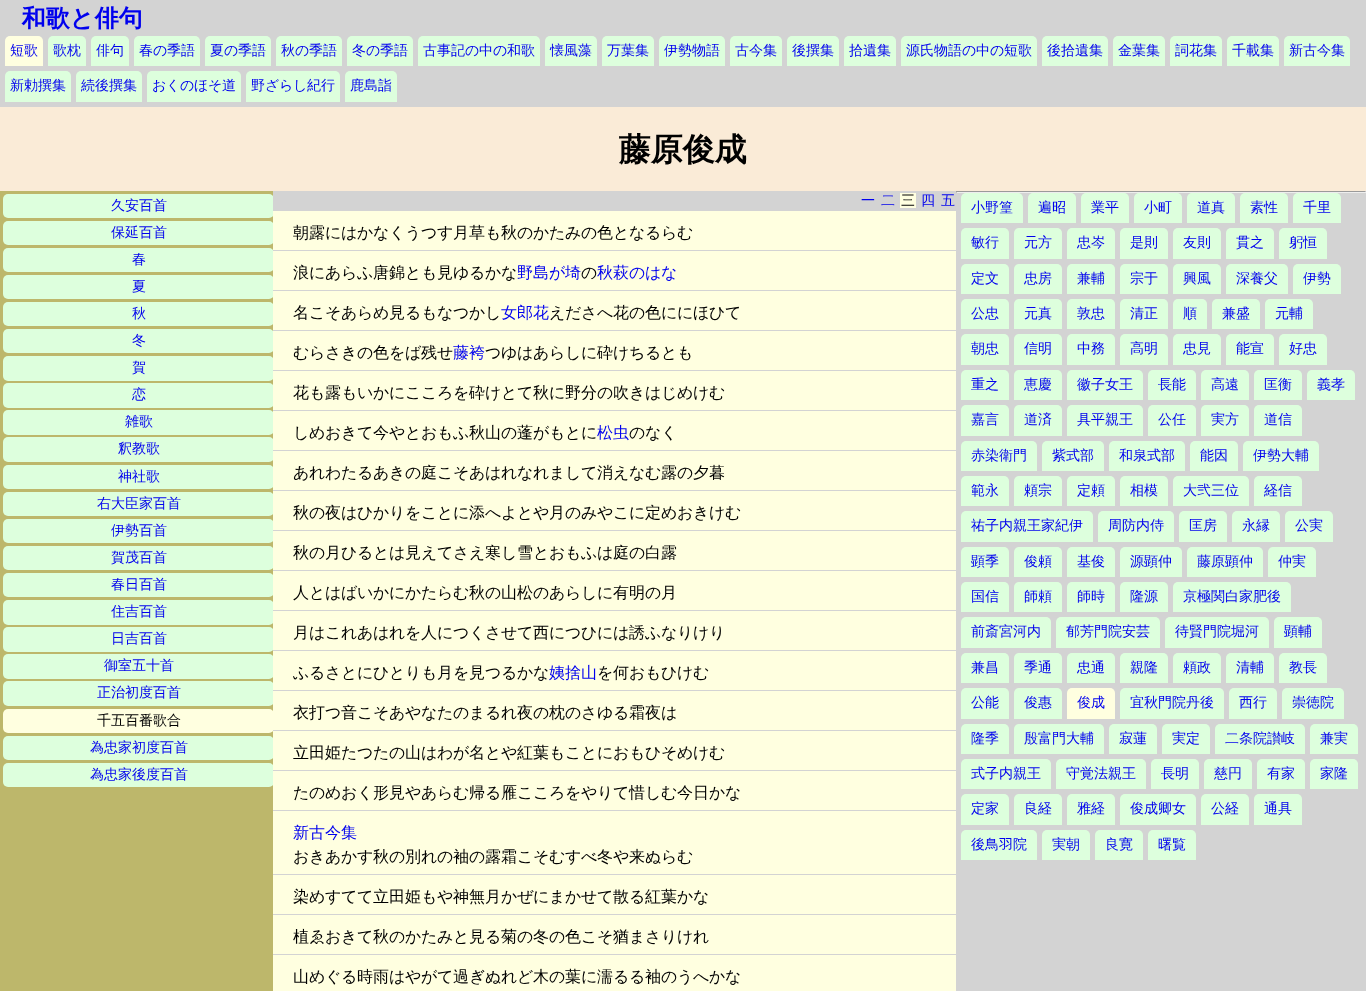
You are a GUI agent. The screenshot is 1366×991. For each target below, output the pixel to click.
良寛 (1119, 844)
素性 (1264, 207)
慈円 (1228, 773)
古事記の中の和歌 (479, 50)
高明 (1144, 348)
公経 (1225, 808)
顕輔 (1298, 631)
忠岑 (1091, 242)
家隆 (1334, 773)
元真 (1038, 313)
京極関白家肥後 (1232, 596)
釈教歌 (139, 448)
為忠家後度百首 (139, 774)
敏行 (985, 242)
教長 (1303, 667)
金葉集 (1139, 50)
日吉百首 (139, 638)
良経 (1038, 808)
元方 (1038, 242)
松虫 (613, 432)
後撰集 (813, 50)
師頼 (1038, 596)
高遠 (1225, 384)
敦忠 (1091, 313)
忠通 (1091, 667)
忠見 (1197, 348)
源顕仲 (1151, 561)
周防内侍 (1136, 525)
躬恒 (1303, 242)
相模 (1144, 490)
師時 (1091, 596)
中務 (1091, 348)
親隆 (1144, 667)
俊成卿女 (1158, 808)
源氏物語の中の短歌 (969, 50)
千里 (1317, 207)
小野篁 (992, 207)
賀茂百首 (139, 557)
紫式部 (1073, 455)
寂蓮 (1133, 738)
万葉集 (628, 50)
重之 (985, 384)
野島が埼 (549, 272)
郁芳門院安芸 (1108, 631)
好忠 (1303, 348)
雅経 (1091, 808)
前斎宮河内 (1006, 631)
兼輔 (1091, 278)
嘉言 (985, 419)
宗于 (1144, 278)
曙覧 (1172, 844)
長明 (1175, 773)
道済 (1038, 419)
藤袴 (469, 352)
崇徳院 (1313, 702)
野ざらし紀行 (293, 85)
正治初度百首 (139, 692)
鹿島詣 (371, 85)
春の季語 (167, 50)
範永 (985, 490)
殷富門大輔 (1059, 738)
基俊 (1091, 561)
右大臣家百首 (139, 503)
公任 (1172, 419)
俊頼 (1038, 561)
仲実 (1292, 561)
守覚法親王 (1101, 773)
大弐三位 (1211, 490)
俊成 (1091, 702)
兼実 (1334, 738)
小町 (1158, 207)
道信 (1278, 419)
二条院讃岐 (1260, 738)
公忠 (985, 313)
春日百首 (139, 584)
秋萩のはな (637, 272)
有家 (1281, 773)
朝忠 (985, 348)
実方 (1225, 419)
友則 (1197, 242)
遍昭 (1052, 207)
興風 (1197, 278)
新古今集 (1317, 50)
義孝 (1331, 384)
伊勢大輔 (1281, 455)
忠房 (1038, 278)
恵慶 (1038, 384)
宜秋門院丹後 (1172, 702)
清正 (1144, 313)
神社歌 (139, 476)
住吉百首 (139, 611)
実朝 (1066, 844)
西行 (1253, 702)
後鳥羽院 (999, 844)
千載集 (1253, 50)
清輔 (1250, 667)
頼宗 (1038, 490)
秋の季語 (309, 50)
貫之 (1250, 242)
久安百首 (139, 205)
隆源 (1144, 596)
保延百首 (139, 232)
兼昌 (985, 667)
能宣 (1250, 348)
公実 (1309, 525)
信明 (1038, 348)
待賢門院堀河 (1217, 631)
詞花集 (1196, 50)
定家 (985, 808)
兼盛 (1236, 313)
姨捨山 (573, 672)
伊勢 (1317, 278)
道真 (1211, 207)
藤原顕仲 (1225, 561)
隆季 (985, 738)
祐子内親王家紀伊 (1027, 525)
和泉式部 (1147, 455)
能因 (1214, 455)
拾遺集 (870, 50)
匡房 (1203, 525)
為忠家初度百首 (139, 747)
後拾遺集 (1075, 50)
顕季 (985, 561)
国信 (985, 596)
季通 (1038, 667)
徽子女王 (1105, 384)
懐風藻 (571, 50)
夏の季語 (238, 50)
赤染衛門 (999, 455)
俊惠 (1038, 702)
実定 (1186, 738)
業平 (1105, 207)
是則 (1144, 242)
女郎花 (525, 312)
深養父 (1257, 278)
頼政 (1197, 667)
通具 (1278, 808)
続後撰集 (109, 85)
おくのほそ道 (194, 85)
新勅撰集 (38, 85)
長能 (1172, 384)
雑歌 (139, 421)
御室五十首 (139, 665)
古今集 (756, 50)
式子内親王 (1006, 773)
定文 (985, 278)
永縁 (1256, 525)
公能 (985, 702)
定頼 (1091, 490)
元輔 (1289, 313)
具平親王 (1105, 419)
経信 (1278, 490)
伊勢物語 (692, 50)
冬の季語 (380, 50)
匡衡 (1278, 384)
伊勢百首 (139, 530)
